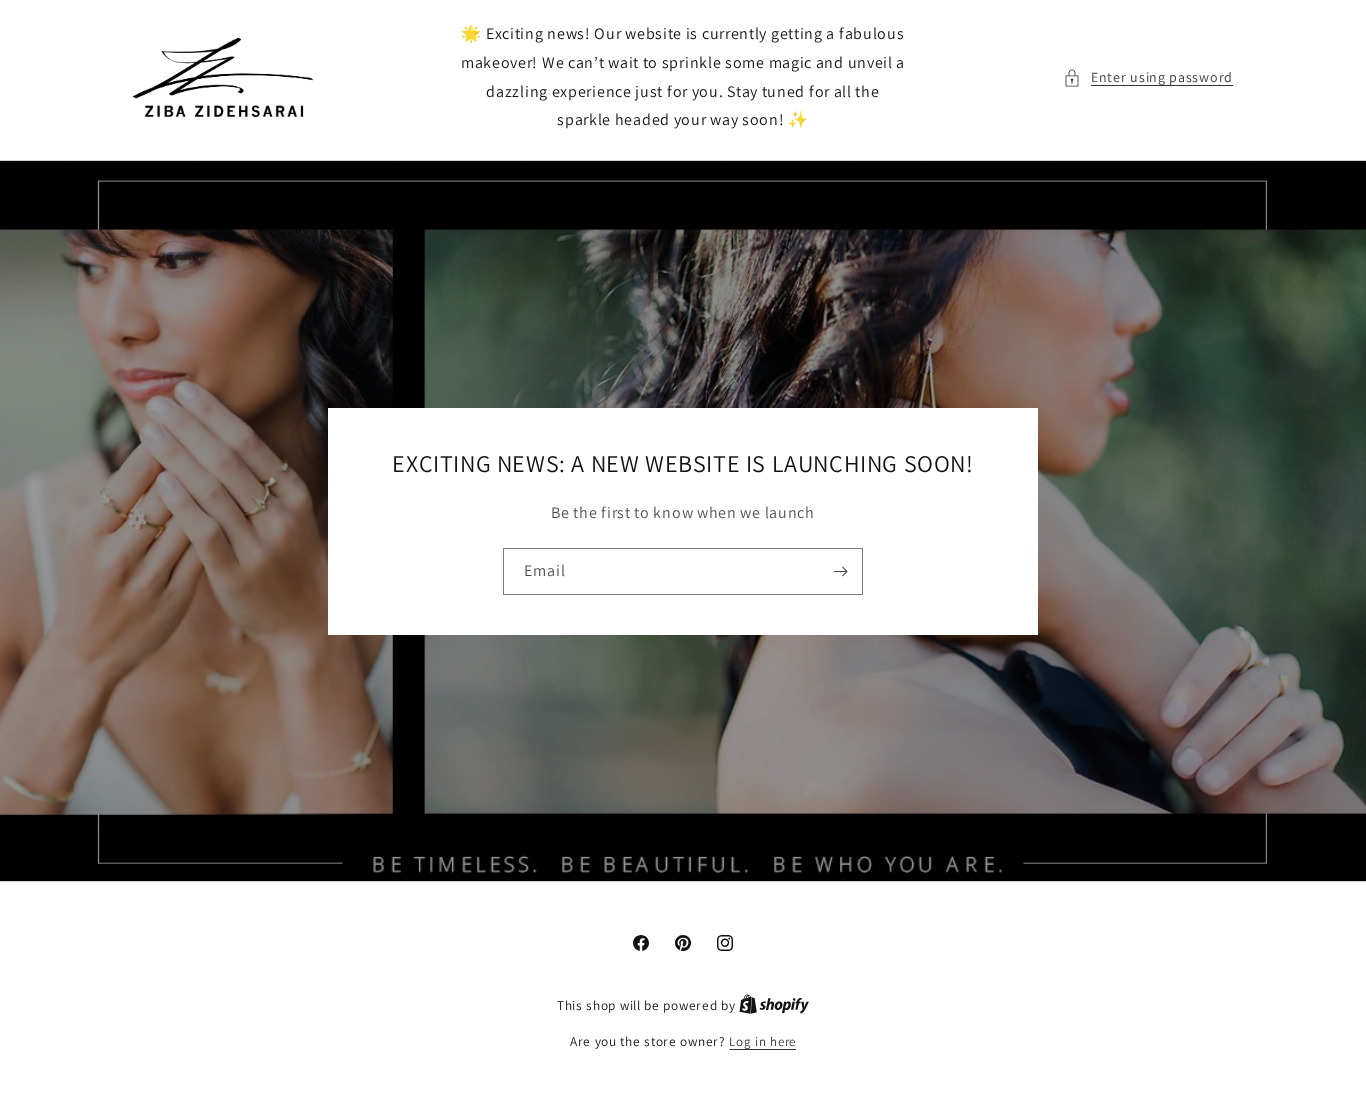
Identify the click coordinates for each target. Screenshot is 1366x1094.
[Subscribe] (840, 571)
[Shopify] (774, 1005)
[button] (1148, 77)
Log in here (762, 1041)
